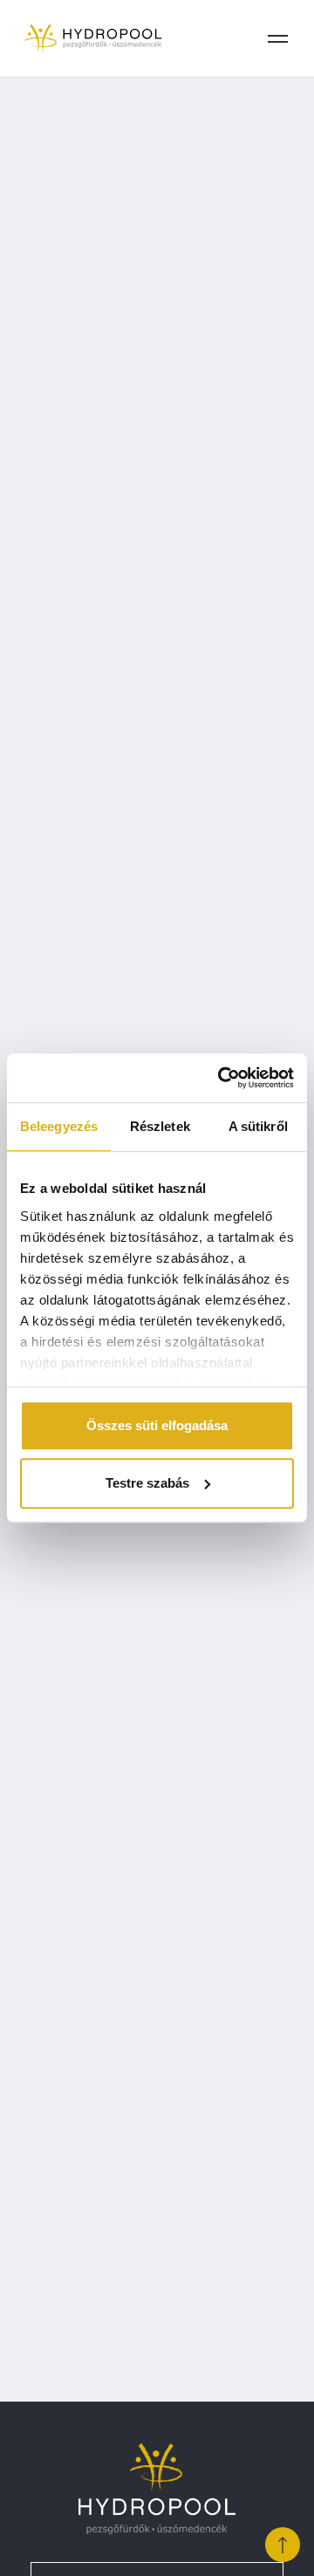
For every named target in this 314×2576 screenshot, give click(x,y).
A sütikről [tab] (258, 1126)
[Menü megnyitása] (277, 38)
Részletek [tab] (160, 1126)
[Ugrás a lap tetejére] (283, 2545)
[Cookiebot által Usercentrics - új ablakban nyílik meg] (222, 1078)
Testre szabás (147, 1483)
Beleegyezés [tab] (59, 1126)
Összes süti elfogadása (157, 1425)
